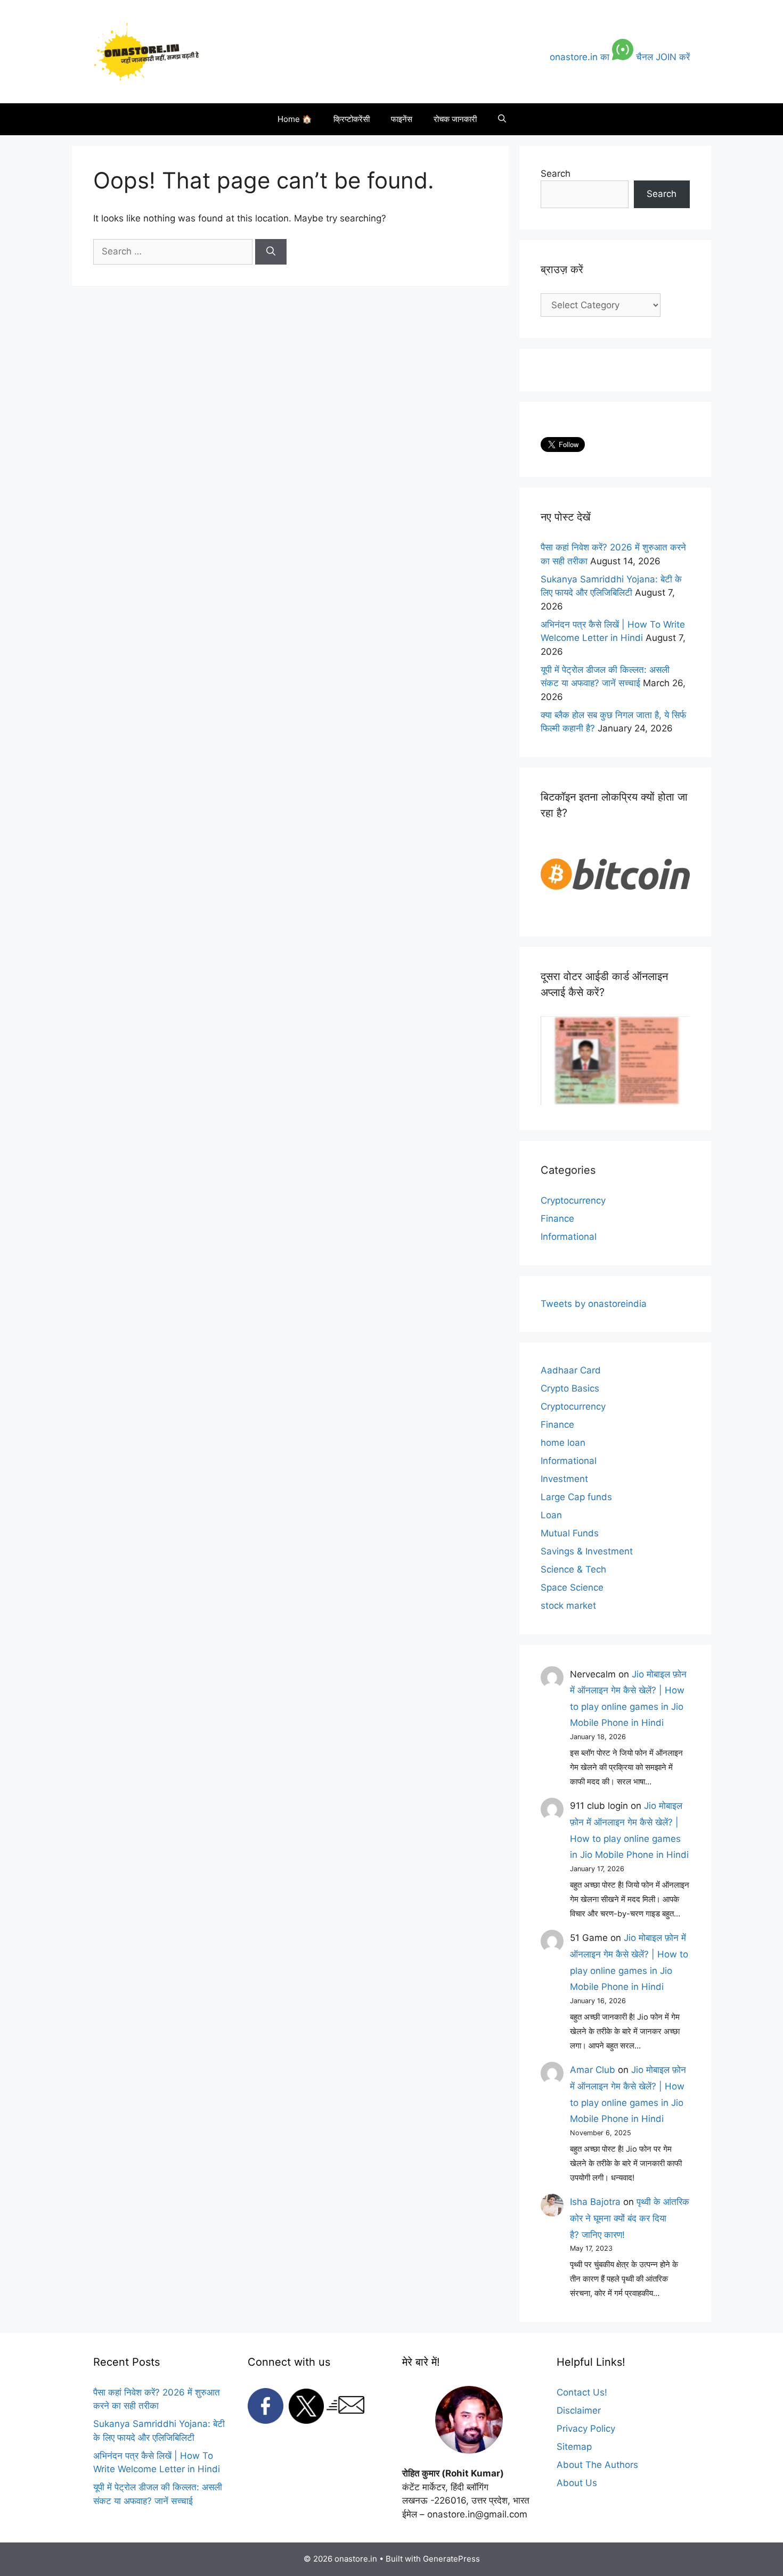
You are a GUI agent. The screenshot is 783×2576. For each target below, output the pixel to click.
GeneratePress (451, 2559)
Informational (569, 1237)
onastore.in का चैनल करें (620, 57)
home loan (563, 1443)
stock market (568, 1606)
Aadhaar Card (571, 1370)
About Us (577, 2483)
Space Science (572, 1587)
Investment (564, 1479)
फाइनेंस (402, 119)
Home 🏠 (295, 119)
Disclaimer (579, 2410)
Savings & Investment (587, 1551)
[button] (502, 119)
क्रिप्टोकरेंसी (352, 119)
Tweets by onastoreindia (594, 1304)
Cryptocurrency (573, 1200)
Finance (557, 1219)
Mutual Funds (570, 1533)
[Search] (271, 252)
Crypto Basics (570, 1388)
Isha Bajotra (595, 2202)
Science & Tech (573, 1569)
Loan (551, 1515)
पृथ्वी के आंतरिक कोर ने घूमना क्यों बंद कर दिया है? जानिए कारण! (630, 2218)
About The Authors (597, 2465)
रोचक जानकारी (455, 119)
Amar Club (593, 2070)
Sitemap (574, 2447)
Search (556, 174)
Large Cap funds (576, 1497)
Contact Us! (582, 2392)
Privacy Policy (586, 2429)
